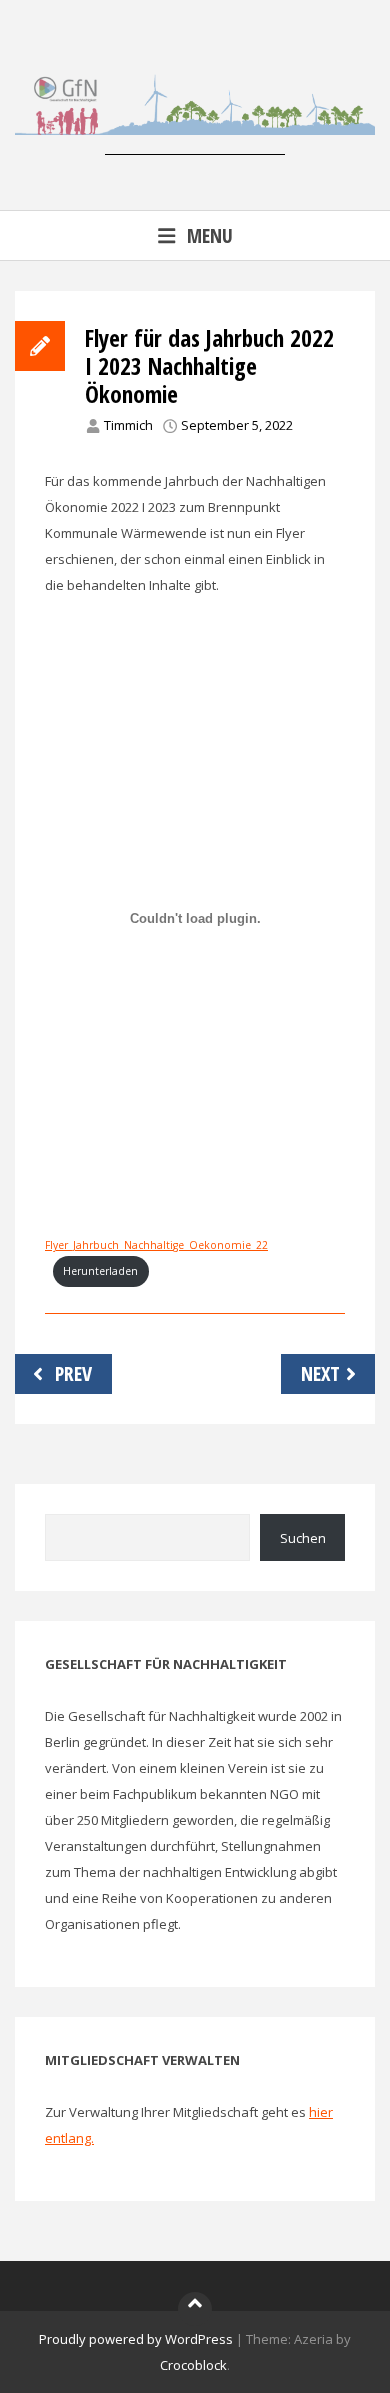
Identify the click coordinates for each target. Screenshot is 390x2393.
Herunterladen (100, 1271)
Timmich (128, 425)
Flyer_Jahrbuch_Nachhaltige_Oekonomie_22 (156, 1245)
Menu (210, 235)
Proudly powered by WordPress (136, 2339)
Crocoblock (193, 2365)
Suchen (303, 1538)
